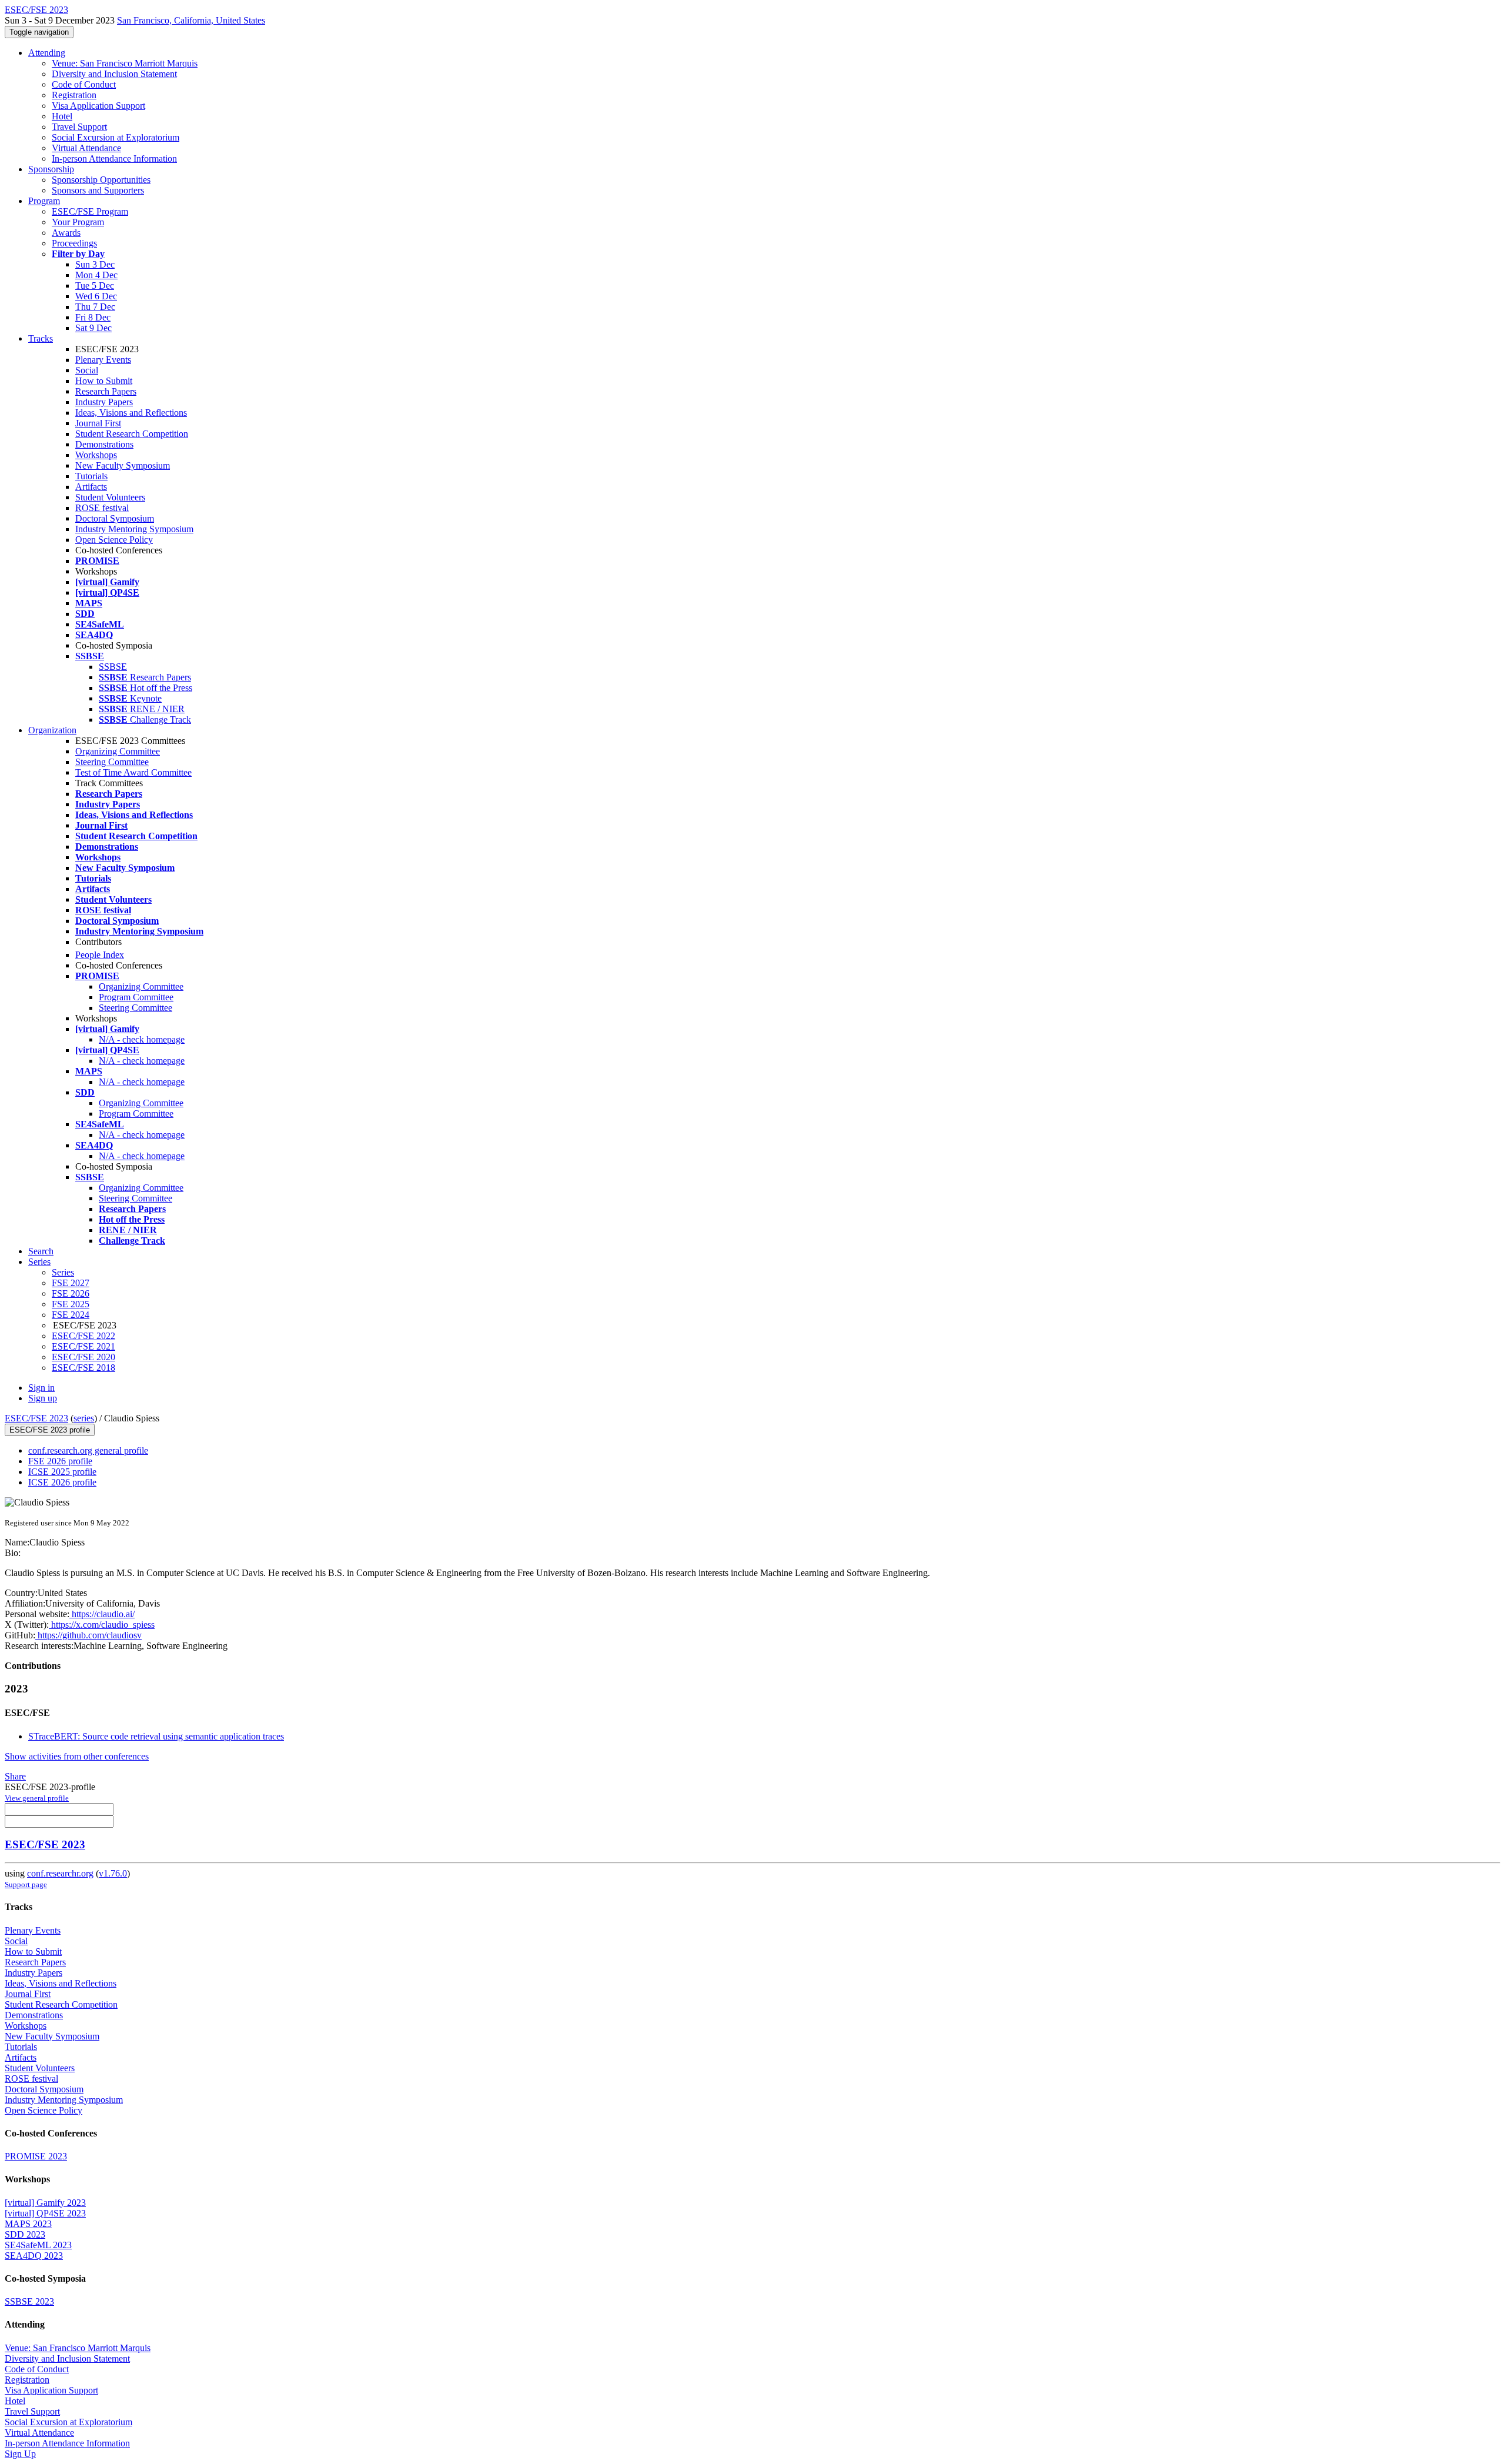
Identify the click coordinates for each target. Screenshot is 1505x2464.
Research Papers (106, 391)
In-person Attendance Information (114, 158)
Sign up (43, 1398)
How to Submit (104, 381)
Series (63, 1272)
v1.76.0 (113, 1873)
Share (15, 1776)
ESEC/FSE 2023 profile (50, 1430)
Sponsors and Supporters (98, 190)
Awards (66, 233)
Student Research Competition (132, 434)
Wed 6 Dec (96, 296)
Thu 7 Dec (95, 307)
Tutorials (91, 476)
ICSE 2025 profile (62, 1472)
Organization (52, 730)
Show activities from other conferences (77, 1756)
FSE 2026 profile (60, 1461)
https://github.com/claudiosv (88, 1635)
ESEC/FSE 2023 (36, 1418)
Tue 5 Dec (95, 286)
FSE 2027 (71, 1283)
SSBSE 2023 (29, 2301)
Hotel (62, 116)
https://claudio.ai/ (102, 1614)
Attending (47, 53)
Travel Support (79, 127)
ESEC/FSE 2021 (83, 1346)
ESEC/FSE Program (90, 211)
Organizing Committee (118, 751)
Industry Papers (104, 402)
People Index (100, 955)
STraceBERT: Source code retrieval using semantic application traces (156, 1736)
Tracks (41, 338)
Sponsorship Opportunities (101, 180)
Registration (74, 95)
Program (44, 201)
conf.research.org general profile (88, 1450)
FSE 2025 (71, 1304)
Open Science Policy (114, 540)
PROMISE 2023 (36, 2156)
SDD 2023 (25, 2234)
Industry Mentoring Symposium (134, 529)
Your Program (78, 222)
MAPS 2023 (28, 2224)
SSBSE (113, 667)
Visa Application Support (98, 106)
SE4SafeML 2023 (38, 2245)
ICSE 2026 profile (62, 1482)
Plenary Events (103, 360)
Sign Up (20, 2454)
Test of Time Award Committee (133, 772)
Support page (26, 1884)
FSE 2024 (71, 1315)
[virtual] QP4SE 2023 (45, 2213)
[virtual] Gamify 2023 (45, 2203)
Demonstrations (104, 444)
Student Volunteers (110, 497)
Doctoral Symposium (115, 518)
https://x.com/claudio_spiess (102, 1625)
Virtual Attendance (86, 148)
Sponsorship (51, 169)
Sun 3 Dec (95, 264)
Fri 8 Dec (93, 317)
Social (87, 370)
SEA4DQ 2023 (34, 2256)
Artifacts (91, 487)
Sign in (41, 1388)
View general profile (37, 1798)
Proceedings (74, 243)
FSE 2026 (71, 1293)
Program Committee (136, 997)
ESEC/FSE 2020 (83, 1357)
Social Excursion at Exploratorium (116, 137)
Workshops (96, 455)
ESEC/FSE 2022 (83, 1336)
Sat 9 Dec (93, 328)
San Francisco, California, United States (191, 20)
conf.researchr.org (60, 1873)
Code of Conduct (84, 84)
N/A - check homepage (142, 1039)
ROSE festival (102, 508)
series (84, 1418)
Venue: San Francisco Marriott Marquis (125, 63)
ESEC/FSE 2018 (83, 1368)
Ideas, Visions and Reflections (131, 413)
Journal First (98, 423)
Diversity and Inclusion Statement (114, 74)
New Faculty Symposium (123, 465)
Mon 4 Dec (96, 275)
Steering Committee (112, 762)
